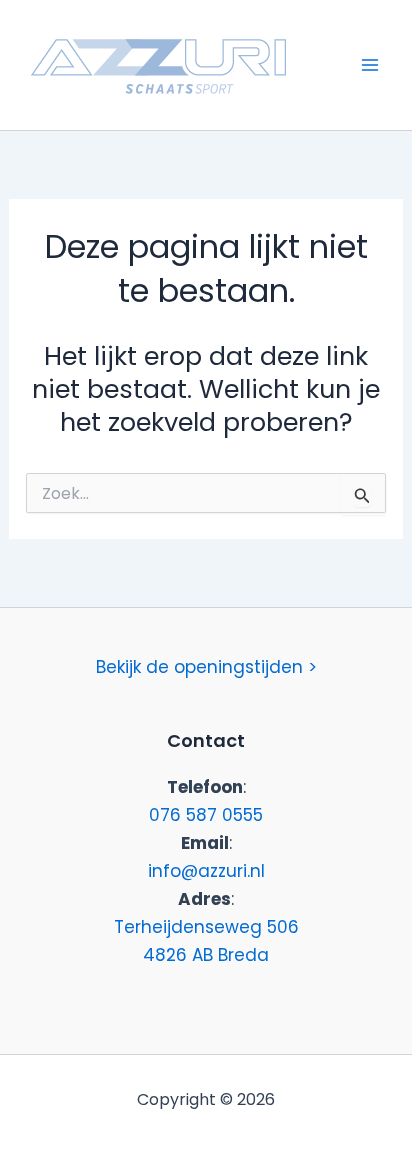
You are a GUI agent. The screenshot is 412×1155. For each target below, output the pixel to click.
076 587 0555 (206, 815)
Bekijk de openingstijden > (206, 667)
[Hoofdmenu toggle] (370, 65)
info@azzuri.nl (206, 871)
